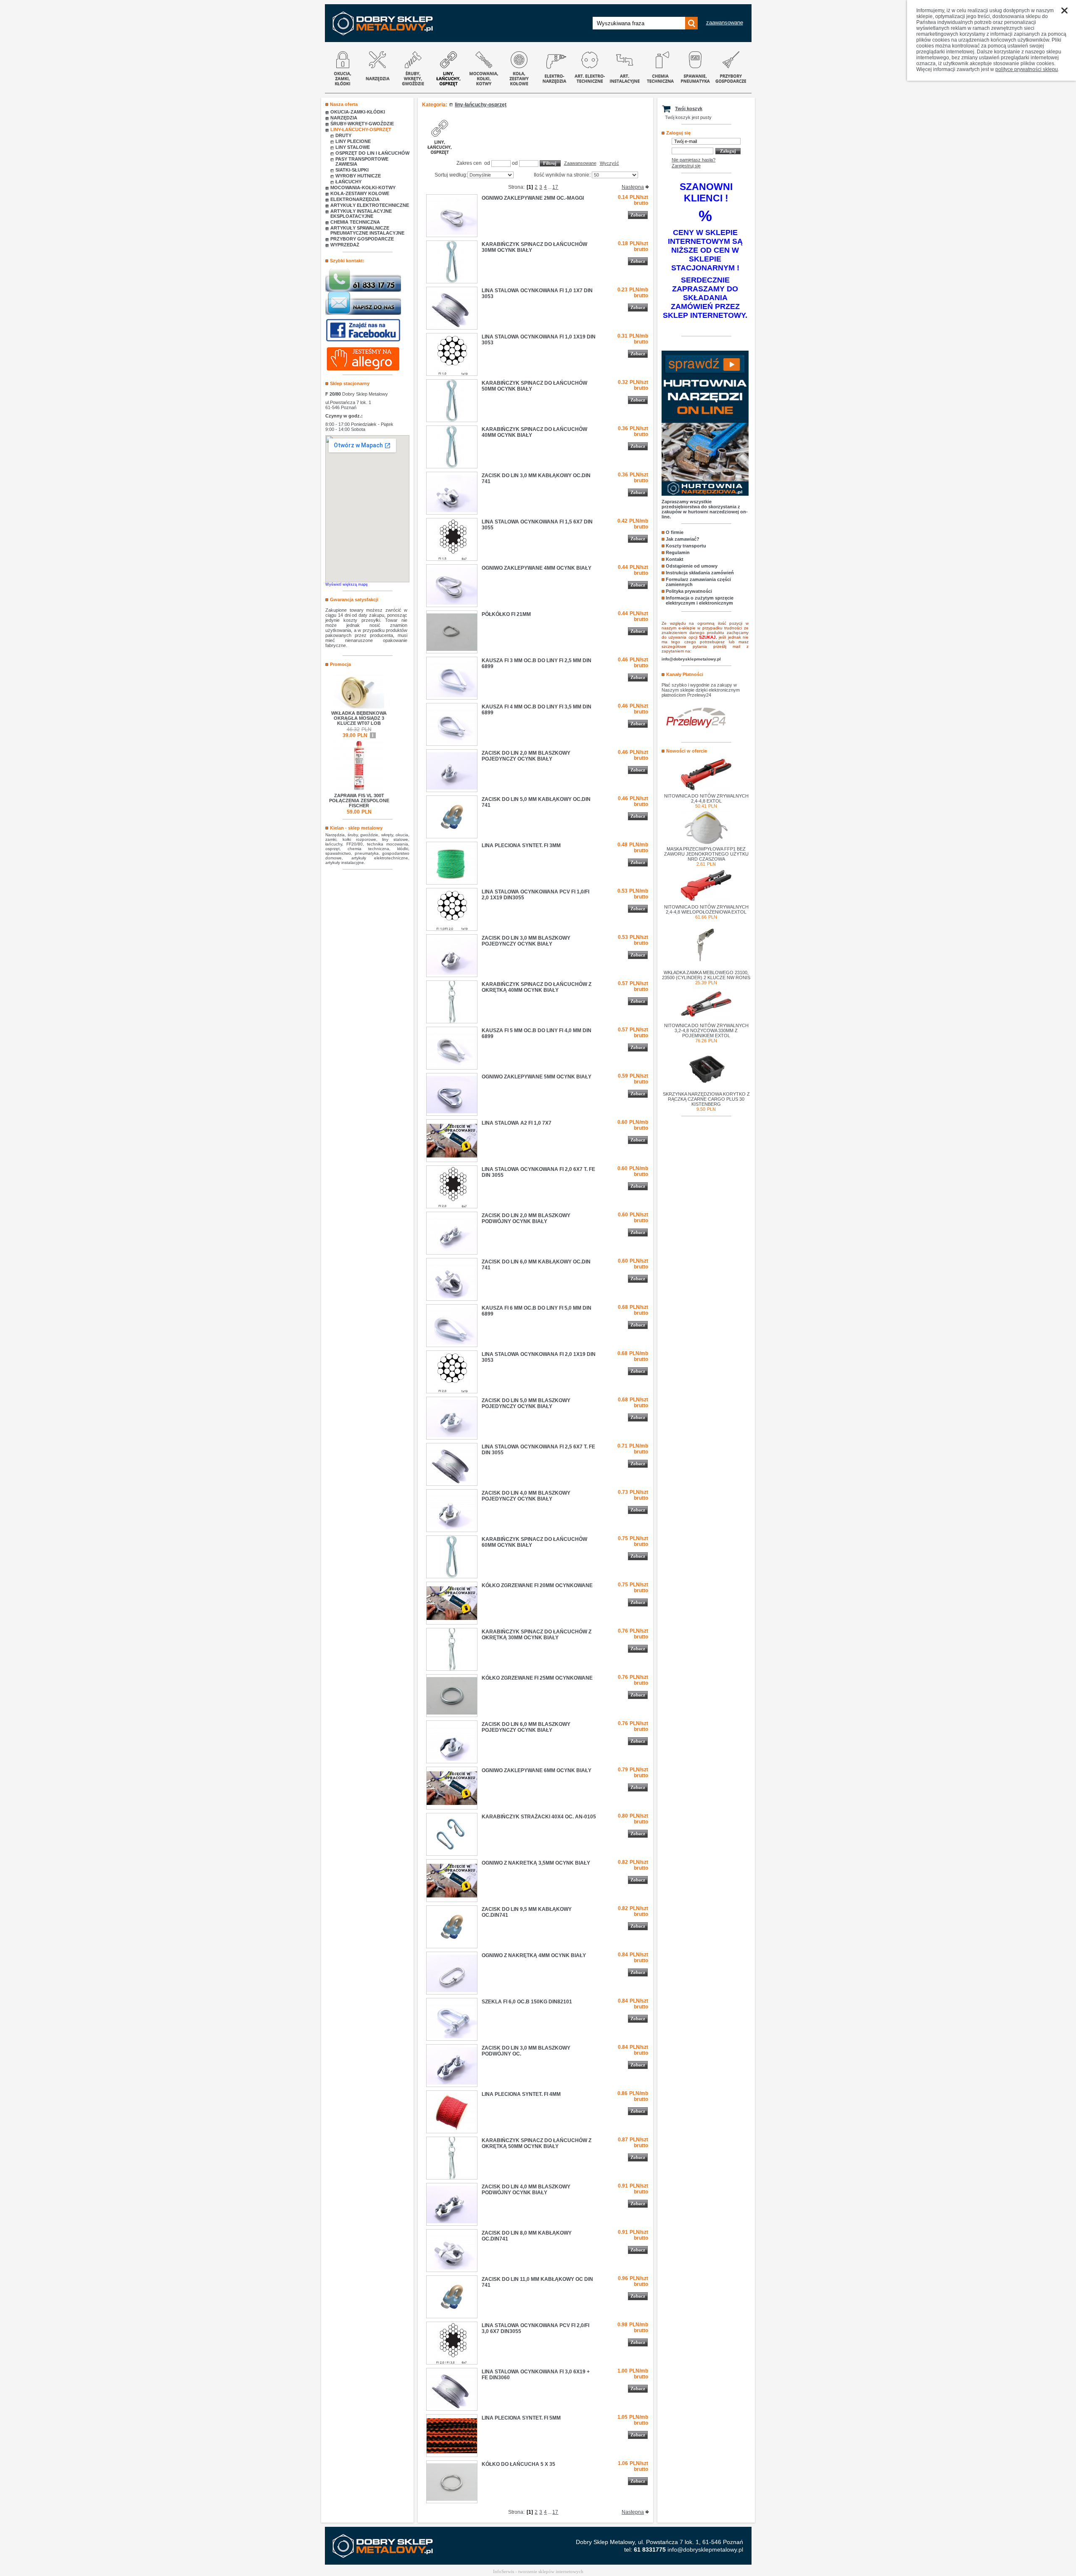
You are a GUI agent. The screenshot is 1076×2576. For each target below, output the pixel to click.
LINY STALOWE (353, 147)
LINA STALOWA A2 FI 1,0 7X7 (517, 1123)
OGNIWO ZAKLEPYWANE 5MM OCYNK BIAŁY (537, 1077)
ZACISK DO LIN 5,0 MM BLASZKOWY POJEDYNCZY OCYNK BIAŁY (526, 1403)
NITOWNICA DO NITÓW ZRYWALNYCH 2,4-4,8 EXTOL (706, 798)
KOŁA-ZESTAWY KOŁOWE (360, 193)
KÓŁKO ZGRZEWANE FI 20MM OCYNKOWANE (537, 1585)
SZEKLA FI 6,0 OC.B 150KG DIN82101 (527, 2002)
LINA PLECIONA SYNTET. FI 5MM (521, 2418)
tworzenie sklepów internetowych (551, 2571)
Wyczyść (609, 163)
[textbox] (639, 23)
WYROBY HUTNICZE (358, 176)
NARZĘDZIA (344, 118)
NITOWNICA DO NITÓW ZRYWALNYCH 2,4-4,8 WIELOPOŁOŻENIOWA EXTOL (706, 909)
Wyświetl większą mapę (347, 584)
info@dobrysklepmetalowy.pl (705, 2550)
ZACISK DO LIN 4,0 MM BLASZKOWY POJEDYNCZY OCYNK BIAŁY (526, 1496)
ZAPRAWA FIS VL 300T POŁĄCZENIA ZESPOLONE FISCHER (359, 801)
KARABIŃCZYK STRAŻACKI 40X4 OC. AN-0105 (539, 1817)
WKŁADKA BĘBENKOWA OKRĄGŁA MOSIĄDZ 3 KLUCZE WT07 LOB (359, 718)
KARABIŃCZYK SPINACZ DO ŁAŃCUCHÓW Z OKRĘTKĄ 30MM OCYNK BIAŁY (537, 1635)
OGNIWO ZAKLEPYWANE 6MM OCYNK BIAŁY (537, 1770)
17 (555, 187)
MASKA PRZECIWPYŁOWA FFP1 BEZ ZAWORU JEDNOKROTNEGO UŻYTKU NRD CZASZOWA (706, 854)
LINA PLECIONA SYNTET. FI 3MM (521, 845)
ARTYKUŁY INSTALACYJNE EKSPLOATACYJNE (361, 214)
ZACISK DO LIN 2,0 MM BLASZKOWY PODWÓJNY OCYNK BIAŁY (526, 1218)
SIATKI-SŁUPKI (352, 170)
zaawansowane (725, 22)
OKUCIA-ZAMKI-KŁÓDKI (358, 112)
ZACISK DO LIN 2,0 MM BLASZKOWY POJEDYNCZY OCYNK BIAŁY (526, 756)
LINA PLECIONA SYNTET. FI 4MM (521, 2094)
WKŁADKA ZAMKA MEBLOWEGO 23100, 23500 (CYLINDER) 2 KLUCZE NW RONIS (706, 975)
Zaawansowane (580, 163)
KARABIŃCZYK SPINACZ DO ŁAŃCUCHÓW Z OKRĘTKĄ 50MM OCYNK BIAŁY (537, 2143)
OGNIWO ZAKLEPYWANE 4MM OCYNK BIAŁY (537, 568)
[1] (530, 187)
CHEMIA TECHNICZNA (355, 222)
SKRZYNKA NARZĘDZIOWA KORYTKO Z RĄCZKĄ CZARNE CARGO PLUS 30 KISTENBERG (706, 1099)
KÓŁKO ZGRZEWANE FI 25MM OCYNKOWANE (537, 1678)
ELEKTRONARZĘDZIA (355, 199)
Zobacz (638, 215)
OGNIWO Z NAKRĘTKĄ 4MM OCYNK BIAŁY (534, 1955)
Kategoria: (435, 105)
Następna (633, 187)
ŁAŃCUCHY (348, 182)
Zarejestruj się (686, 166)
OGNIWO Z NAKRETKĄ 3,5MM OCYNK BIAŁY (536, 1863)
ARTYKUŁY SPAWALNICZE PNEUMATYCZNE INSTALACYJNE (367, 230)
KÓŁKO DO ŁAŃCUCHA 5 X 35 (518, 2464)
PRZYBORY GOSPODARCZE (362, 239)
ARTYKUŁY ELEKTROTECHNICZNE (370, 205)
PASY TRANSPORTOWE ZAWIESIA (362, 161)
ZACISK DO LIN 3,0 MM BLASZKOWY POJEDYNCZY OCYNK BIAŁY (526, 941)
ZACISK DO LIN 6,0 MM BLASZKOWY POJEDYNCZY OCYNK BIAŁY (526, 1727)
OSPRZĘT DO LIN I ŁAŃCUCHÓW (372, 153)
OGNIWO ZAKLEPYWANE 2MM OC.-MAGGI (533, 198)
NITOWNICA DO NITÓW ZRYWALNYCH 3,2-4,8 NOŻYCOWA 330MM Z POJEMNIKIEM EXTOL (706, 1030)
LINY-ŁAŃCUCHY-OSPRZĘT (361, 129)
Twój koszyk (689, 108)
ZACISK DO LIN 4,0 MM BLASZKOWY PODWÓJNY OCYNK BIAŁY (526, 2190)
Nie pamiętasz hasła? (694, 160)
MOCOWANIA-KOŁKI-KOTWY (363, 188)
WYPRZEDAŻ (345, 245)
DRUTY (343, 135)
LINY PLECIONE (353, 141)
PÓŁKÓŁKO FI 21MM (506, 614)
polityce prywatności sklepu (1027, 69)
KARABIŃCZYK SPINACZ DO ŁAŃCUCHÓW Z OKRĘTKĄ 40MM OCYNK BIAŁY (537, 987)
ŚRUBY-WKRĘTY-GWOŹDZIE (362, 124)
